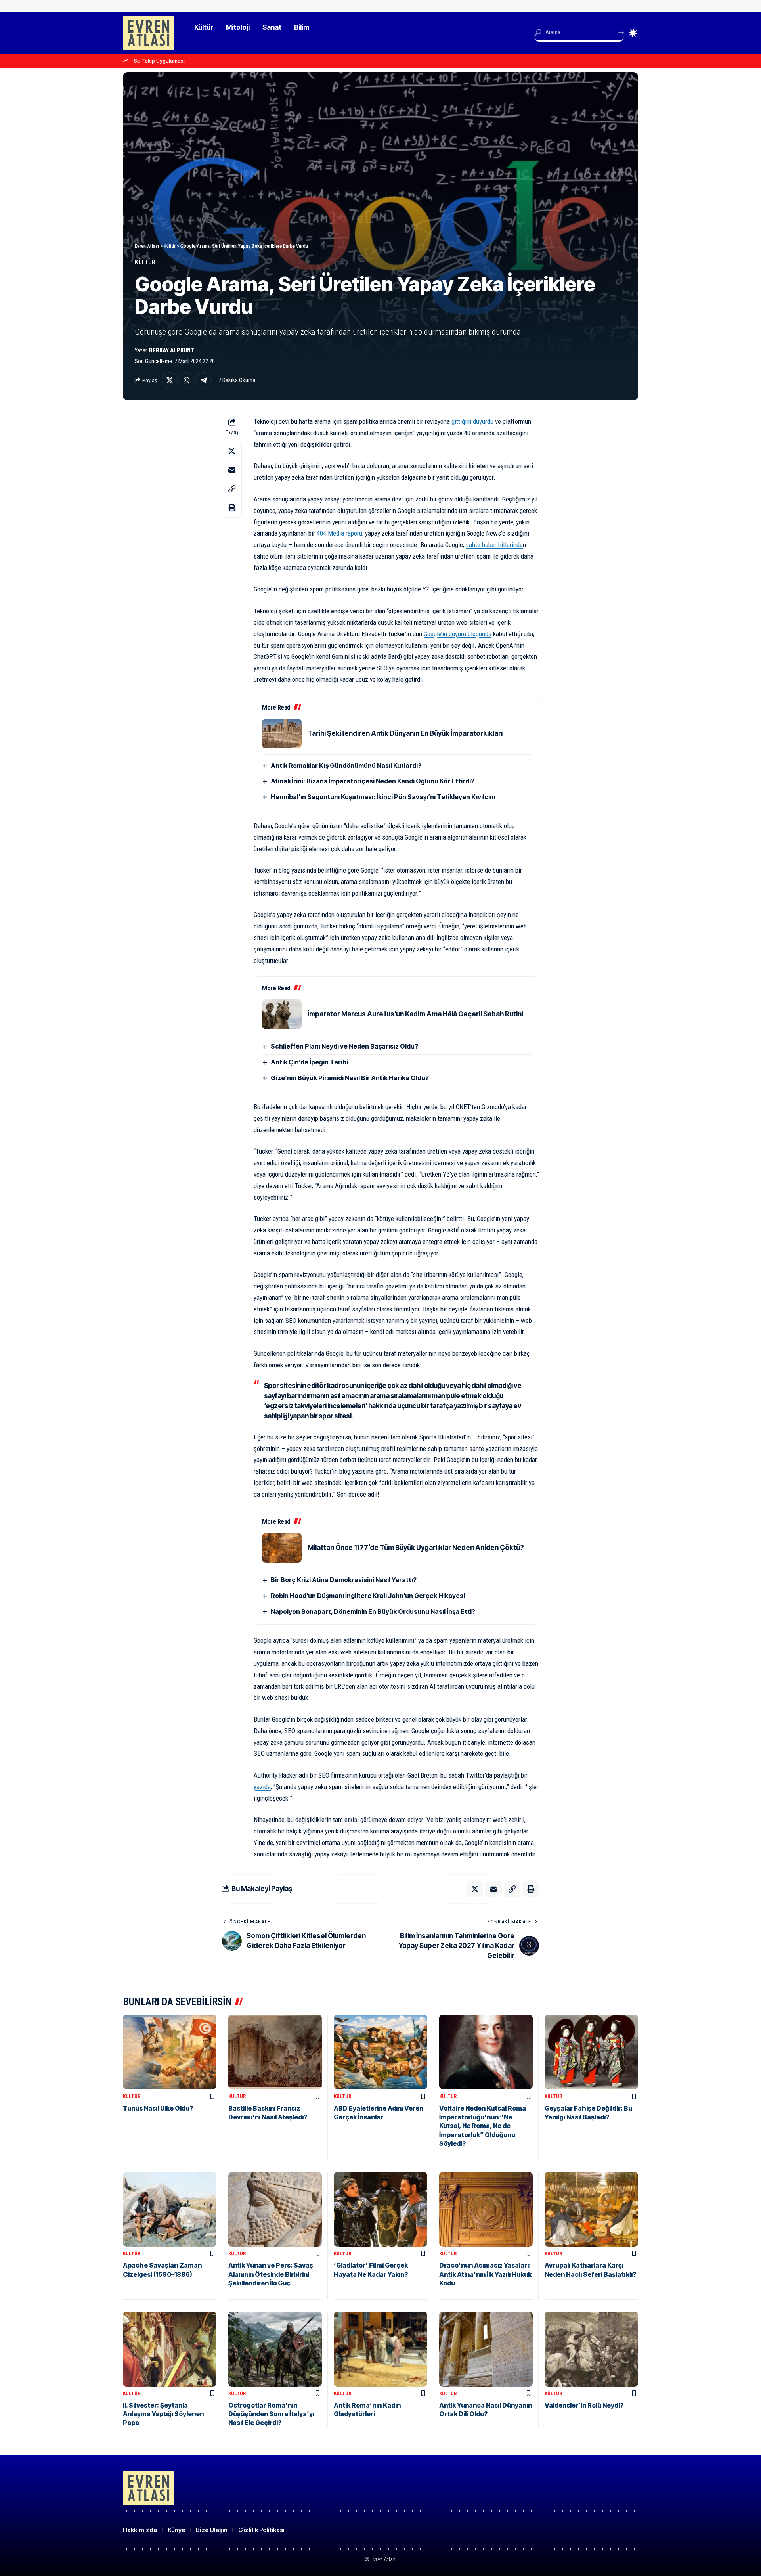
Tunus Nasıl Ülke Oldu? (158, 2108)
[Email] (232, 470)
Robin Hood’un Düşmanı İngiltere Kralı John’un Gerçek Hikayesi (368, 1596)
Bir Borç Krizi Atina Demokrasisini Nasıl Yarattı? (344, 1580)
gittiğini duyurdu (472, 421)
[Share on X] (170, 380)
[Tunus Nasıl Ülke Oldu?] (170, 2052)
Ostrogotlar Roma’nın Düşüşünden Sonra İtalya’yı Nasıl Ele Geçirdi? (271, 2414)
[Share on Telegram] (204, 380)
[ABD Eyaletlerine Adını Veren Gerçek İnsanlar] (380, 2052)
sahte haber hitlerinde (494, 545)
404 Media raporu (339, 533)
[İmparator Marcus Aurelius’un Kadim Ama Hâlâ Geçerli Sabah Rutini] (282, 1014)
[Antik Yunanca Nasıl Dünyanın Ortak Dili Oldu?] (486, 2349)
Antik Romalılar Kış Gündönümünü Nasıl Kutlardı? (346, 766)
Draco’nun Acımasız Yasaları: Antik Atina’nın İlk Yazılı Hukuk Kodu (485, 2274)
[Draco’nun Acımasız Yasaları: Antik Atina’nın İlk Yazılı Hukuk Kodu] (486, 2210)
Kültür (145, 262)
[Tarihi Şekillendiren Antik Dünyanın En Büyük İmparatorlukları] (282, 734)
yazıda (262, 1787)
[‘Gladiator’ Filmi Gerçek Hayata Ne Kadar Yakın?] (380, 2210)
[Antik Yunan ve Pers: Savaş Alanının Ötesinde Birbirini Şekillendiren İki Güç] (275, 2210)
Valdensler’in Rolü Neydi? (584, 2405)
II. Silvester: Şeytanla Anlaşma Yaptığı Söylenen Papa (163, 2414)
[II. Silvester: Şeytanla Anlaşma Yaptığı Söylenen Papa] (170, 2349)
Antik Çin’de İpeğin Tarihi (309, 1062)
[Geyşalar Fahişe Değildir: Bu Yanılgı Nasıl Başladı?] (591, 2052)
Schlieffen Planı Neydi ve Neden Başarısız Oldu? (344, 1046)
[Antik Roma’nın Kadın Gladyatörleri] (380, 2349)
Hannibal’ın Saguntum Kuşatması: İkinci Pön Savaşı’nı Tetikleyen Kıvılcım (383, 797)
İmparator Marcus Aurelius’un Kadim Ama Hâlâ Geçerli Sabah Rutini (415, 1014)
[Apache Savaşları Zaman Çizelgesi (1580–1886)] (170, 2210)
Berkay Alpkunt (172, 350)
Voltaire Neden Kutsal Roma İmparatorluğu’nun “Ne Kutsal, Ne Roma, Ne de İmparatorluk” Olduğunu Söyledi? (483, 2126)
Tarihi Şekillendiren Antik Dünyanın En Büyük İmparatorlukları (405, 733)
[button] (232, 489)
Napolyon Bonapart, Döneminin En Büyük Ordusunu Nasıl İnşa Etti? (373, 1611)
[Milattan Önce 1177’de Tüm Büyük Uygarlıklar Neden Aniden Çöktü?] (282, 1548)
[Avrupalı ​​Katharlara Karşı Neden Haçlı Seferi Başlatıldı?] (591, 2210)
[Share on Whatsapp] (187, 380)
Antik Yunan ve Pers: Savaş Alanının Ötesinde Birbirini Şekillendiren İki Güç (271, 2274)
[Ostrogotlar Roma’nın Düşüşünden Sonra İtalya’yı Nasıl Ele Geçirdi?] (275, 2349)
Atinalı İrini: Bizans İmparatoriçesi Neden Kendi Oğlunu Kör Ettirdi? (373, 781)
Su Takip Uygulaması (159, 61)
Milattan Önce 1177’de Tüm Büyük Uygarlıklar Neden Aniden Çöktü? (416, 1548)
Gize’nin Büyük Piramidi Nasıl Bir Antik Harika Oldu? (350, 1078)
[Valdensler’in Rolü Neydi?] (591, 2349)
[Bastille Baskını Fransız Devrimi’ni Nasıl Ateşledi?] (275, 2052)
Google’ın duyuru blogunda (458, 634)
